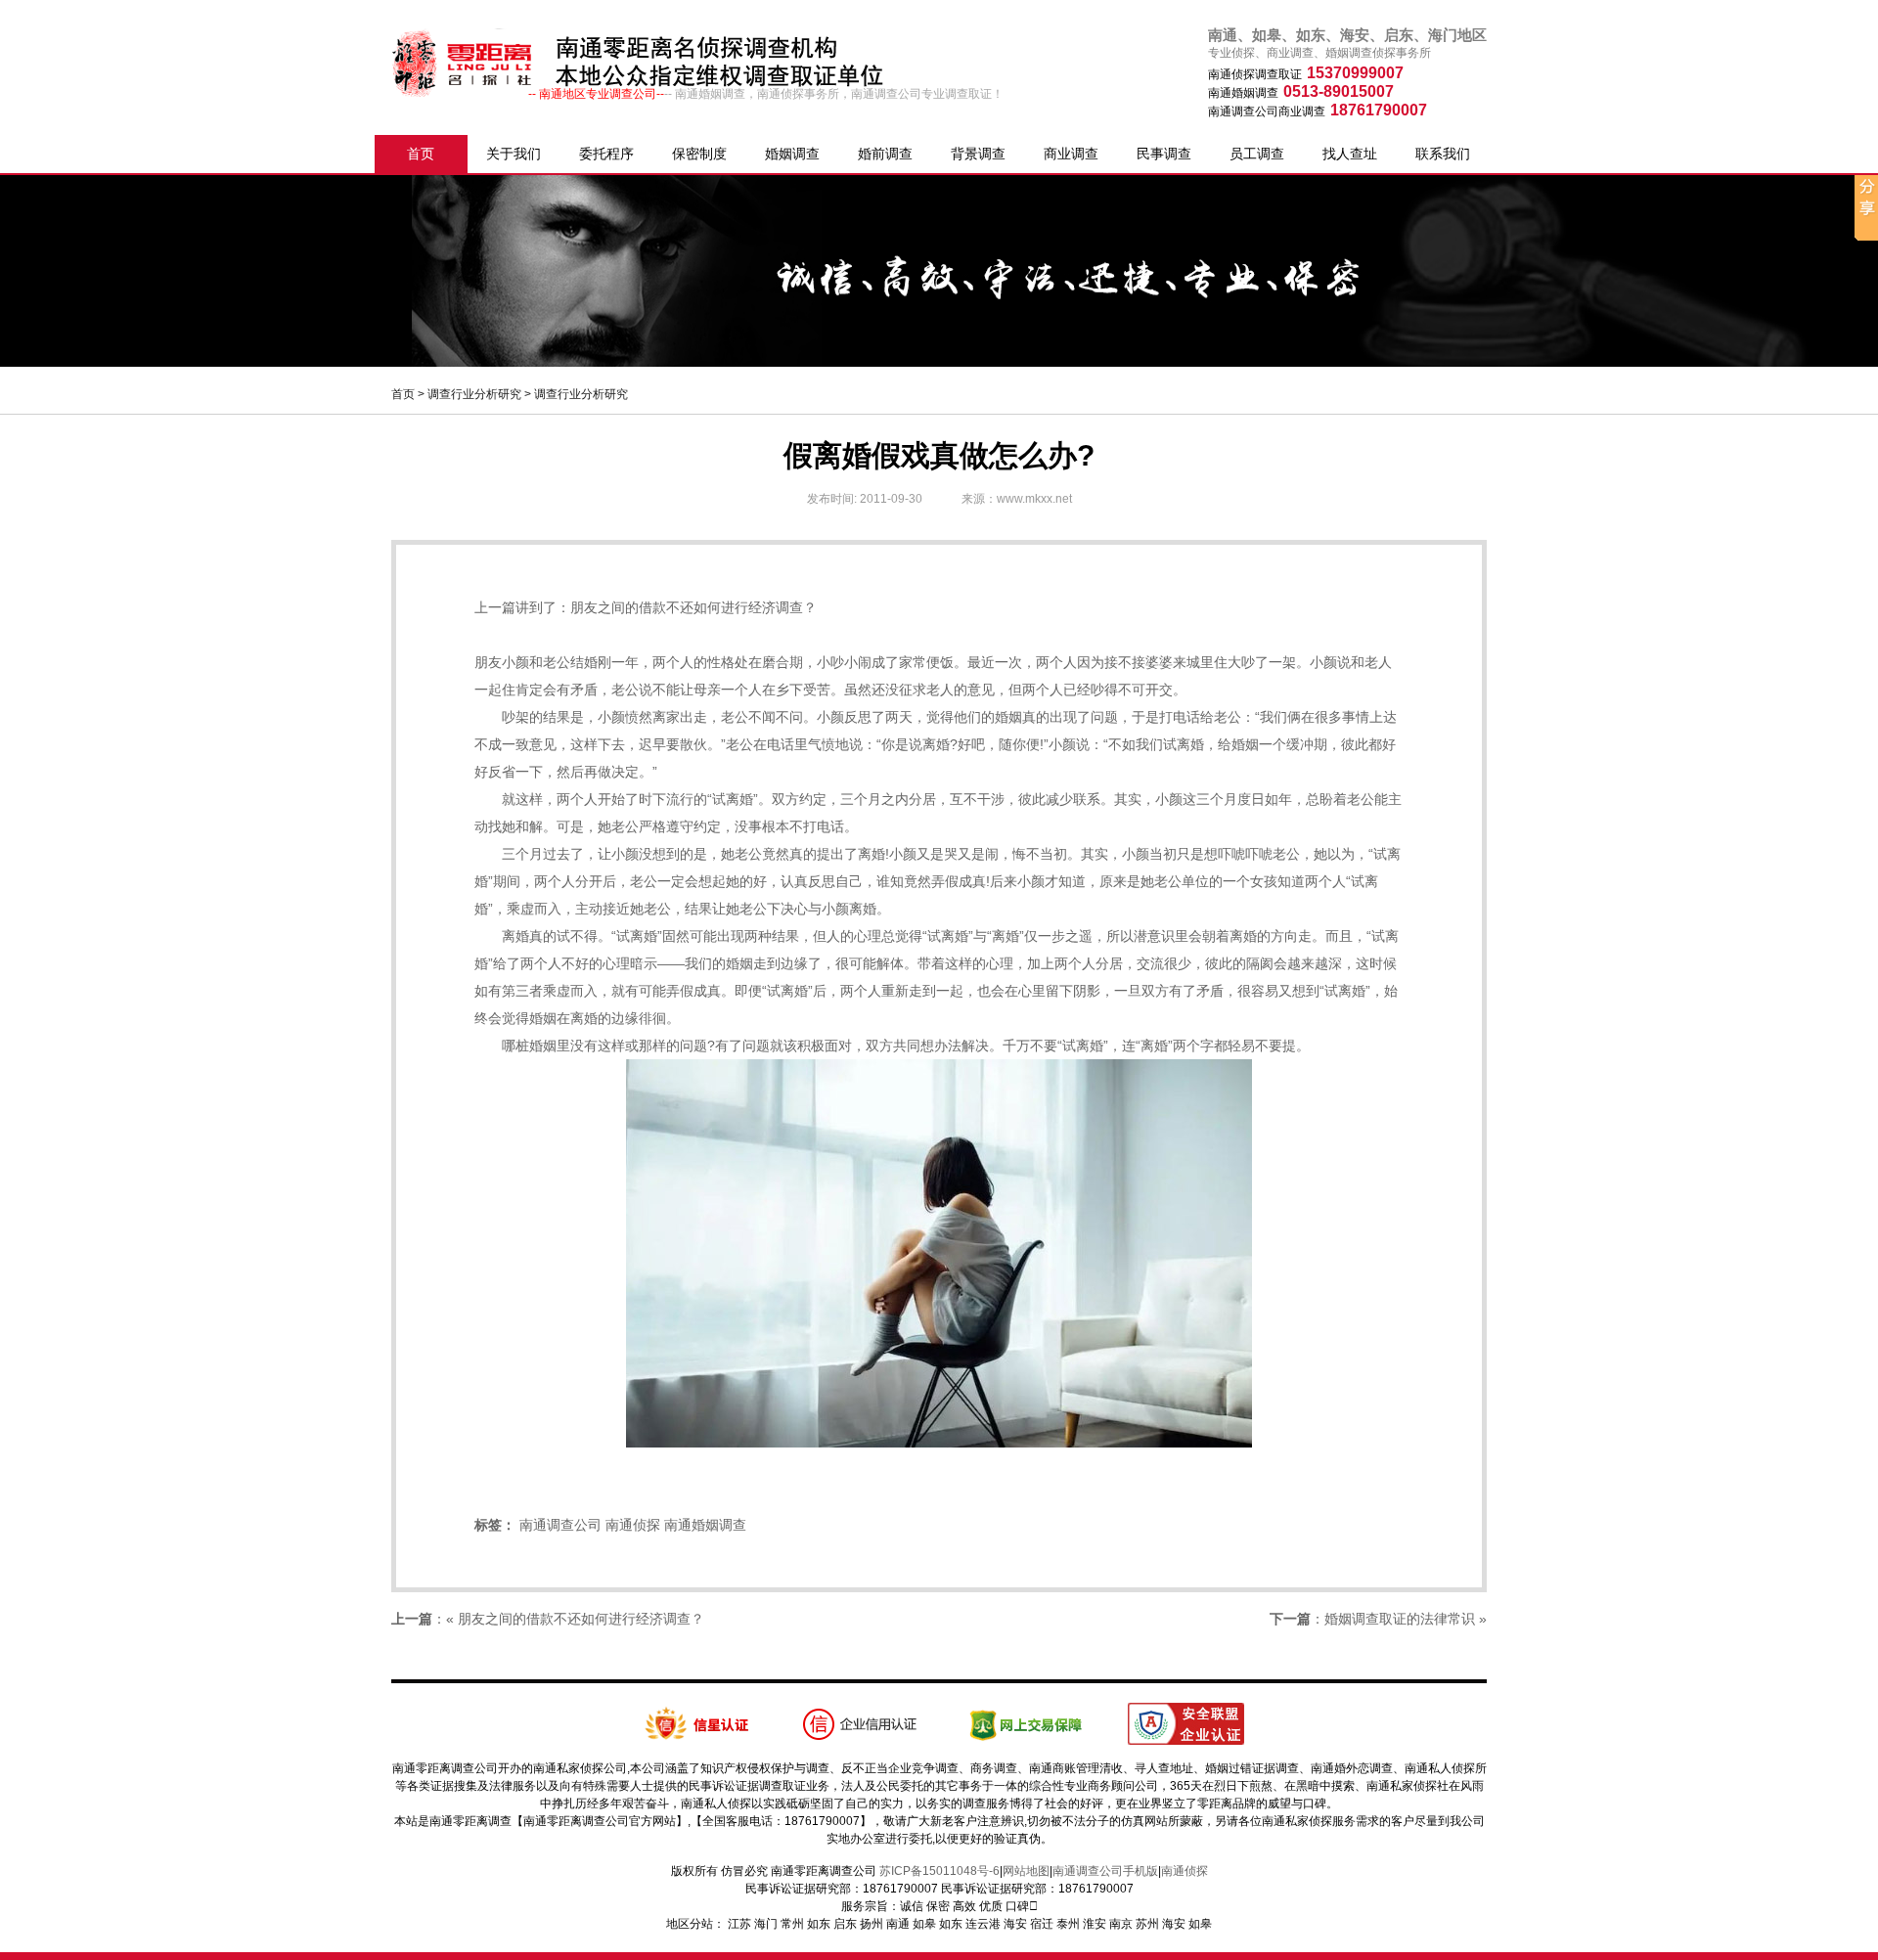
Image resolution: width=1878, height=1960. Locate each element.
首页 (421, 154)
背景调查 (978, 154)
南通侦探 (633, 1525)
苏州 (1147, 1924)
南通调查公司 (560, 1525)
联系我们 (1443, 154)
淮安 (1095, 1924)
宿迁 (1042, 1924)
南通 (898, 1924)
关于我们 (514, 154)
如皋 (924, 1924)
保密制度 (699, 154)
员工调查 (1257, 154)
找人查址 (1350, 154)
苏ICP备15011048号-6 (939, 1871)
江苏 (739, 1924)
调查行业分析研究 (474, 394)
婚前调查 (885, 154)
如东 (819, 1924)
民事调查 (1164, 154)
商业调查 (1071, 154)
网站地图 (1026, 1871)
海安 (1015, 1924)
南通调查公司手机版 (1105, 1871)
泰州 (1068, 1924)
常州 (792, 1924)
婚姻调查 (792, 154)
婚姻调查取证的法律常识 (1400, 1619)
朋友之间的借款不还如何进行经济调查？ (693, 607)
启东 (845, 1924)
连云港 (983, 1924)
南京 (1121, 1924)
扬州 (872, 1924)
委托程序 (606, 154)
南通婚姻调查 (705, 1525)
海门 (766, 1924)
